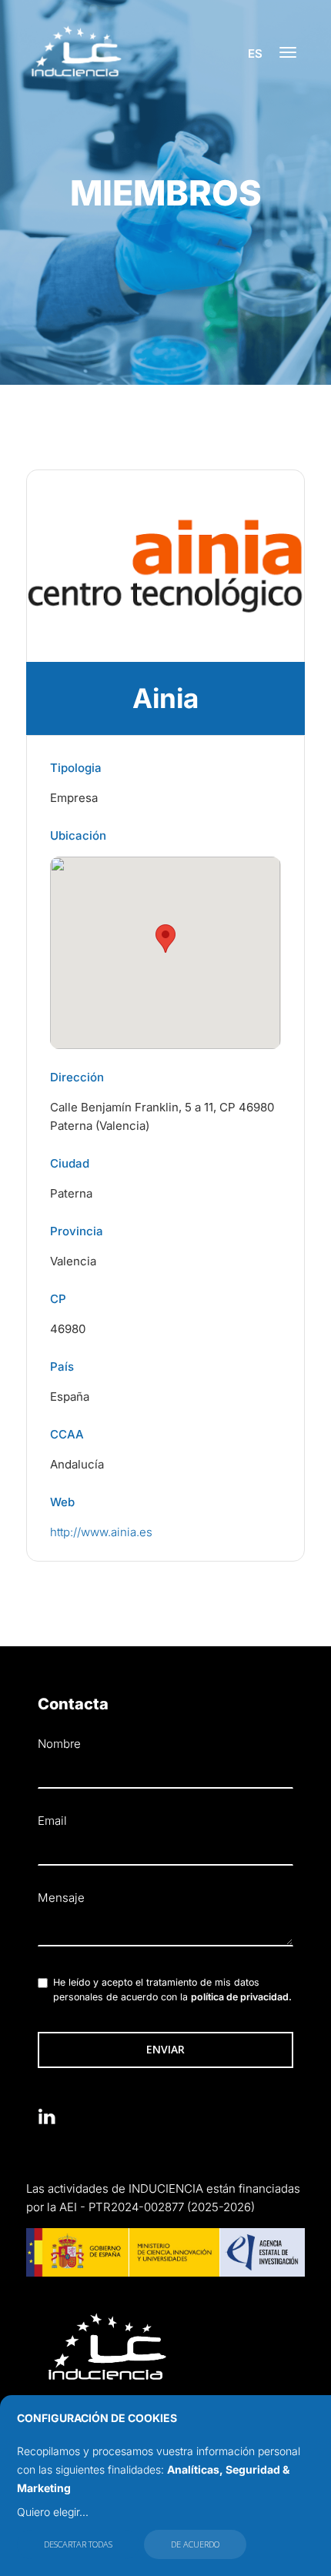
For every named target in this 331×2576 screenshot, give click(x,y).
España (70, 1397)
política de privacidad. (241, 1997)
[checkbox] (43, 1983)
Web (62, 1502)
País (62, 1367)
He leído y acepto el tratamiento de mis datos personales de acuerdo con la (172, 1990)
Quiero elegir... (53, 2512)
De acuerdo (195, 2544)
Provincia (77, 1231)
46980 (68, 1329)
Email (52, 1821)
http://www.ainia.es (101, 1532)
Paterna (71, 1193)
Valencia (73, 1261)
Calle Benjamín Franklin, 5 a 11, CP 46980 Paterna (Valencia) (162, 1116)
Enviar (165, 2049)
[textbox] (165, 1931)
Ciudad (70, 1163)
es (255, 53)
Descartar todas (78, 2544)
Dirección (77, 1077)
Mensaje (61, 1898)
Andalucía (77, 1464)
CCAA (67, 1434)
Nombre (59, 1744)
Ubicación (78, 835)
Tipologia (76, 768)
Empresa (74, 798)
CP (58, 1299)
